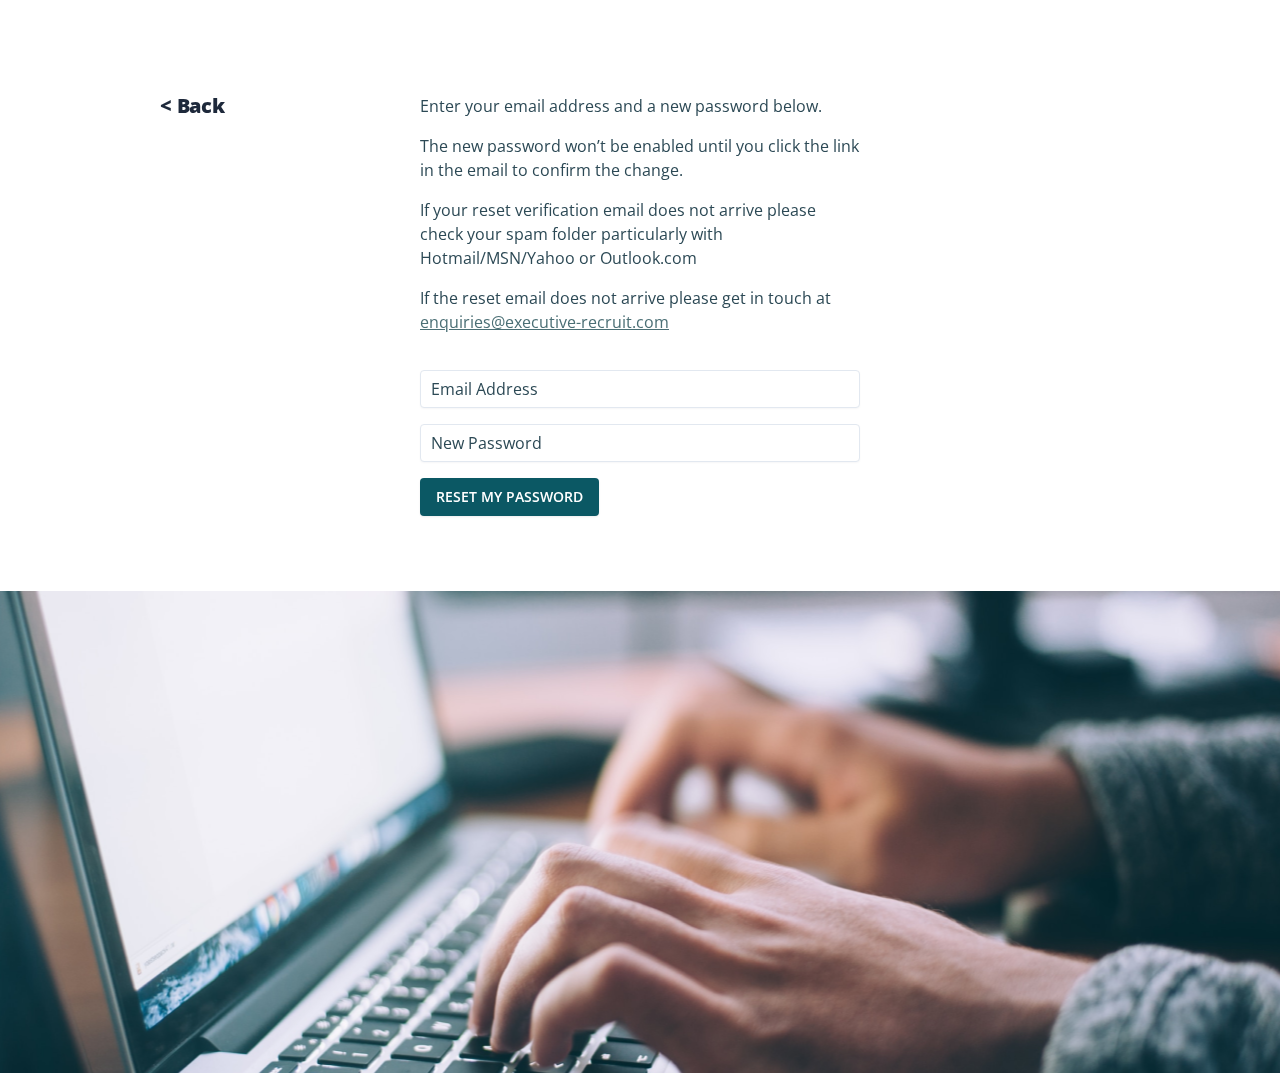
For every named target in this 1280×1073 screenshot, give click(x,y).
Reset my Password (509, 496)
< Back (192, 105)
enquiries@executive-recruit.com (544, 322)
